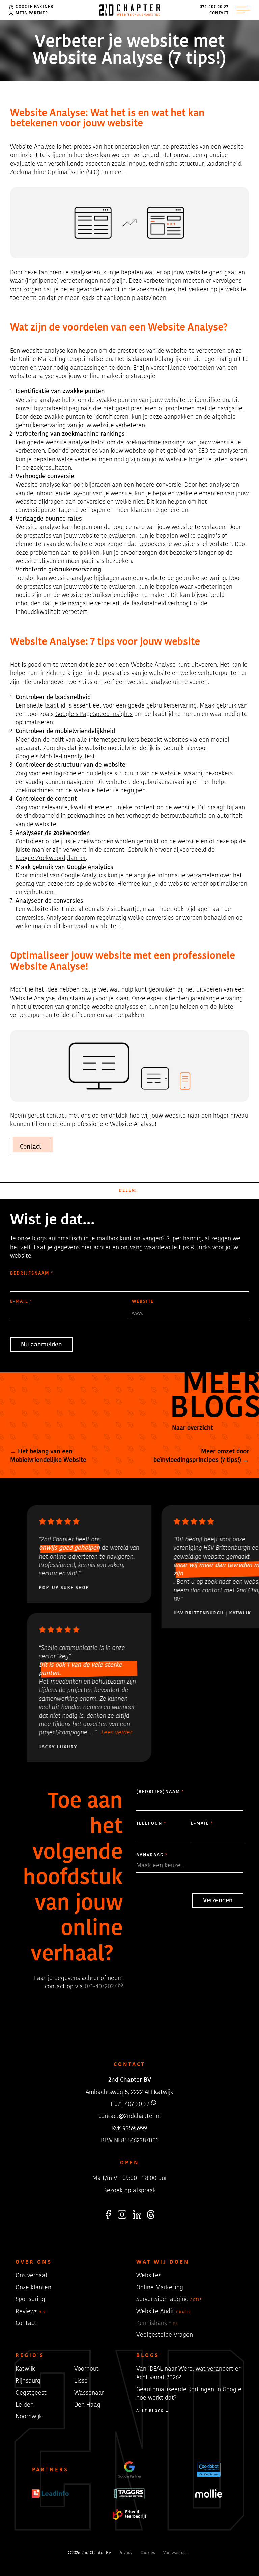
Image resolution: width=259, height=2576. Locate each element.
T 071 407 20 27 (130, 2105)
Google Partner (34, 7)
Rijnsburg (28, 2381)
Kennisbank (157, 2323)
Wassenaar (89, 2393)
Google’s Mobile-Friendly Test (55, 757)
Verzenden (218, 1900)
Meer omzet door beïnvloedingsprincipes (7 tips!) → (201, 1456)
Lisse (81, 2381)
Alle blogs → (153, 2411)
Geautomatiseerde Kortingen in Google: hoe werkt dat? (190, 2394)
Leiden (25, 2405)
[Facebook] (108, 2215)
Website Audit (164, 2312)
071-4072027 (101, 1987)
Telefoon (151, 1824)
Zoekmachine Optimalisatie (47, 172)
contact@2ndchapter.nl (130, 2117)
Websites (149, 2276)
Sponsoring (30, 2299)
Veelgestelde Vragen (165, 2335)
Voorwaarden (176, 2553)
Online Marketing (42, 359)
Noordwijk (29, 2417)
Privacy (125, 2553)
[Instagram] (122, 2215)
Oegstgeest (31, 2393)
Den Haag (87, 2405)
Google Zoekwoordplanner (51, 858)
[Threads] (151, 2215)
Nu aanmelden (41, 1345)
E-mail (21, 1302)
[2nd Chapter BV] (130, 10)
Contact (219, 13)
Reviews (31, 2312)
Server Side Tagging (169, 2299)
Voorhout (87, 2369)
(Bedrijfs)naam (160, 1792)
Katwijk (25, 2369)
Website (143, 1302)
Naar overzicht (192, 1428)
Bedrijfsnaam (32, 1273)
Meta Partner (31, 13)
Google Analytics (83, 876)
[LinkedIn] (137, 2215)
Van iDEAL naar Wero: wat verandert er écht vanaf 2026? (188, 2373)
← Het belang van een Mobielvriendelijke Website (48, 1456)
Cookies (148, 2553)
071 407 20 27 (214, 7)
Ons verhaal (31, 2276)
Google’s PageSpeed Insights (94, 714)
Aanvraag (152, 1855)
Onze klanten (33, 2288)
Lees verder (117, 1733)
